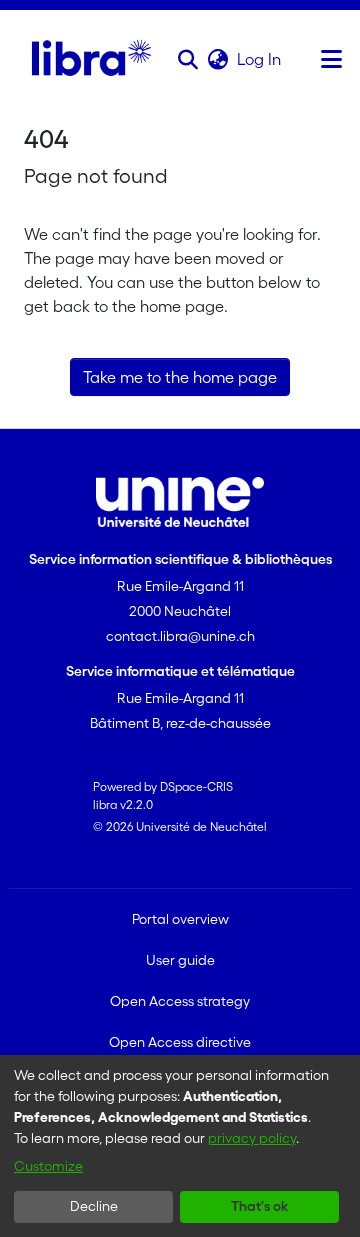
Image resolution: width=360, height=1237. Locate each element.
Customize (48, 1166)
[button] (187, 59)
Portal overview (180, 919)
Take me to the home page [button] (180, 377)
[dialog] (180, 1146)
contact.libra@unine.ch (180, 636)
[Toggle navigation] (331, 59)
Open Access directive (180, 1042)
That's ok (259, 1206)
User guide (180, 960)
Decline (94, 1206)
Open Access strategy (180, 1001)
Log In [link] (260, 59)
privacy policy (252, 1138)
